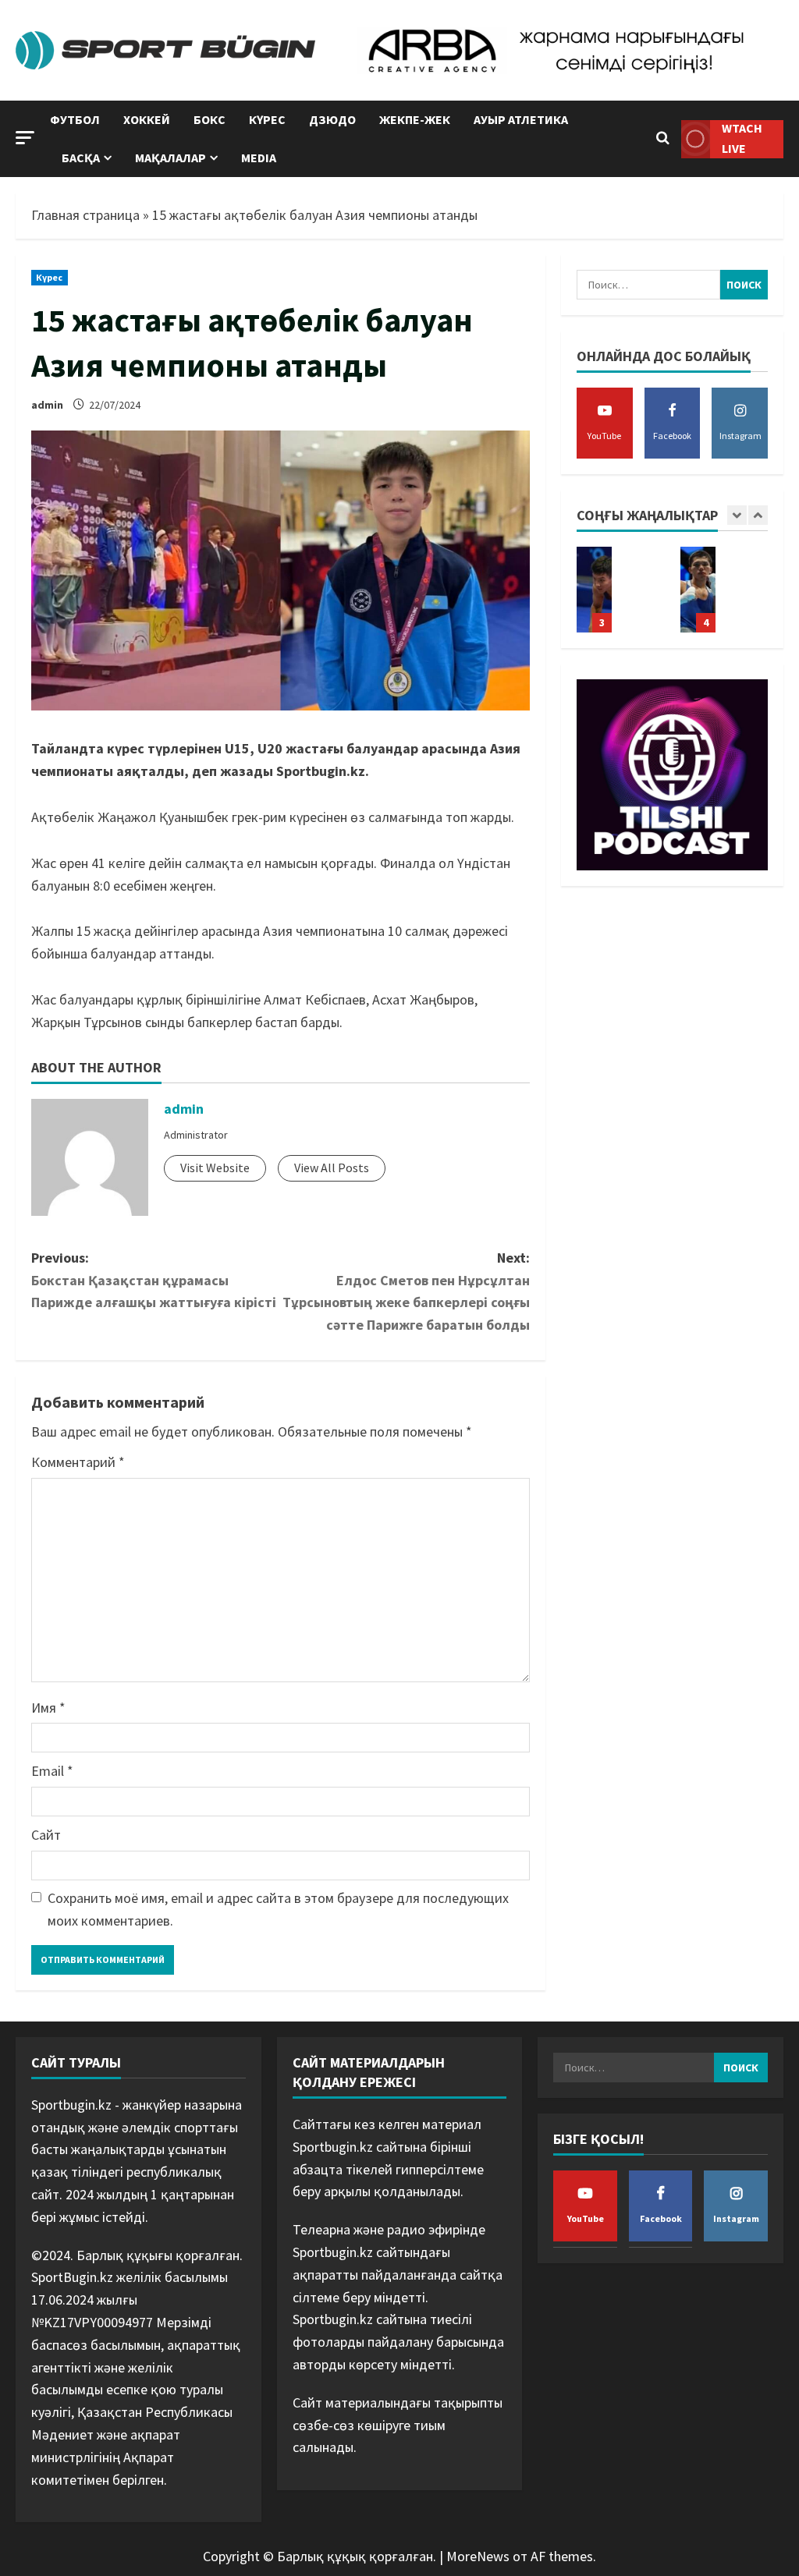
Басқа (81, 158)
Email (52, 1771)
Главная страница (85, 215)
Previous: (154, 1280)
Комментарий (78, 1462)
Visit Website (215, 1168)
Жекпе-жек (415, 119)
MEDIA (259, 158)
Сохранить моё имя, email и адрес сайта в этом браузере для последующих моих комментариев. (278, 1909)
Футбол (75, 119)
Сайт (46, 1835)
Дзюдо (332, 119)
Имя (48, 1708)
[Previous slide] (737, 515)
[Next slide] (758, 515)
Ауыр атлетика (521, 119)
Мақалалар (170, 158)
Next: (406, 1291)
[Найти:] (648, 285)
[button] (25, 138)
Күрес (267, 119)
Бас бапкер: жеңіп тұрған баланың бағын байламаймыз (594, 590)
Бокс (210, 119)
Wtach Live (742, 138)
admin (47, 405)
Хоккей (147, 119)
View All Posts (332, 1168)
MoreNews (478, 2556)
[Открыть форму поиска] (663, 139)
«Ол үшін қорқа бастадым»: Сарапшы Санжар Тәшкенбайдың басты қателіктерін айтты (698, 590)
